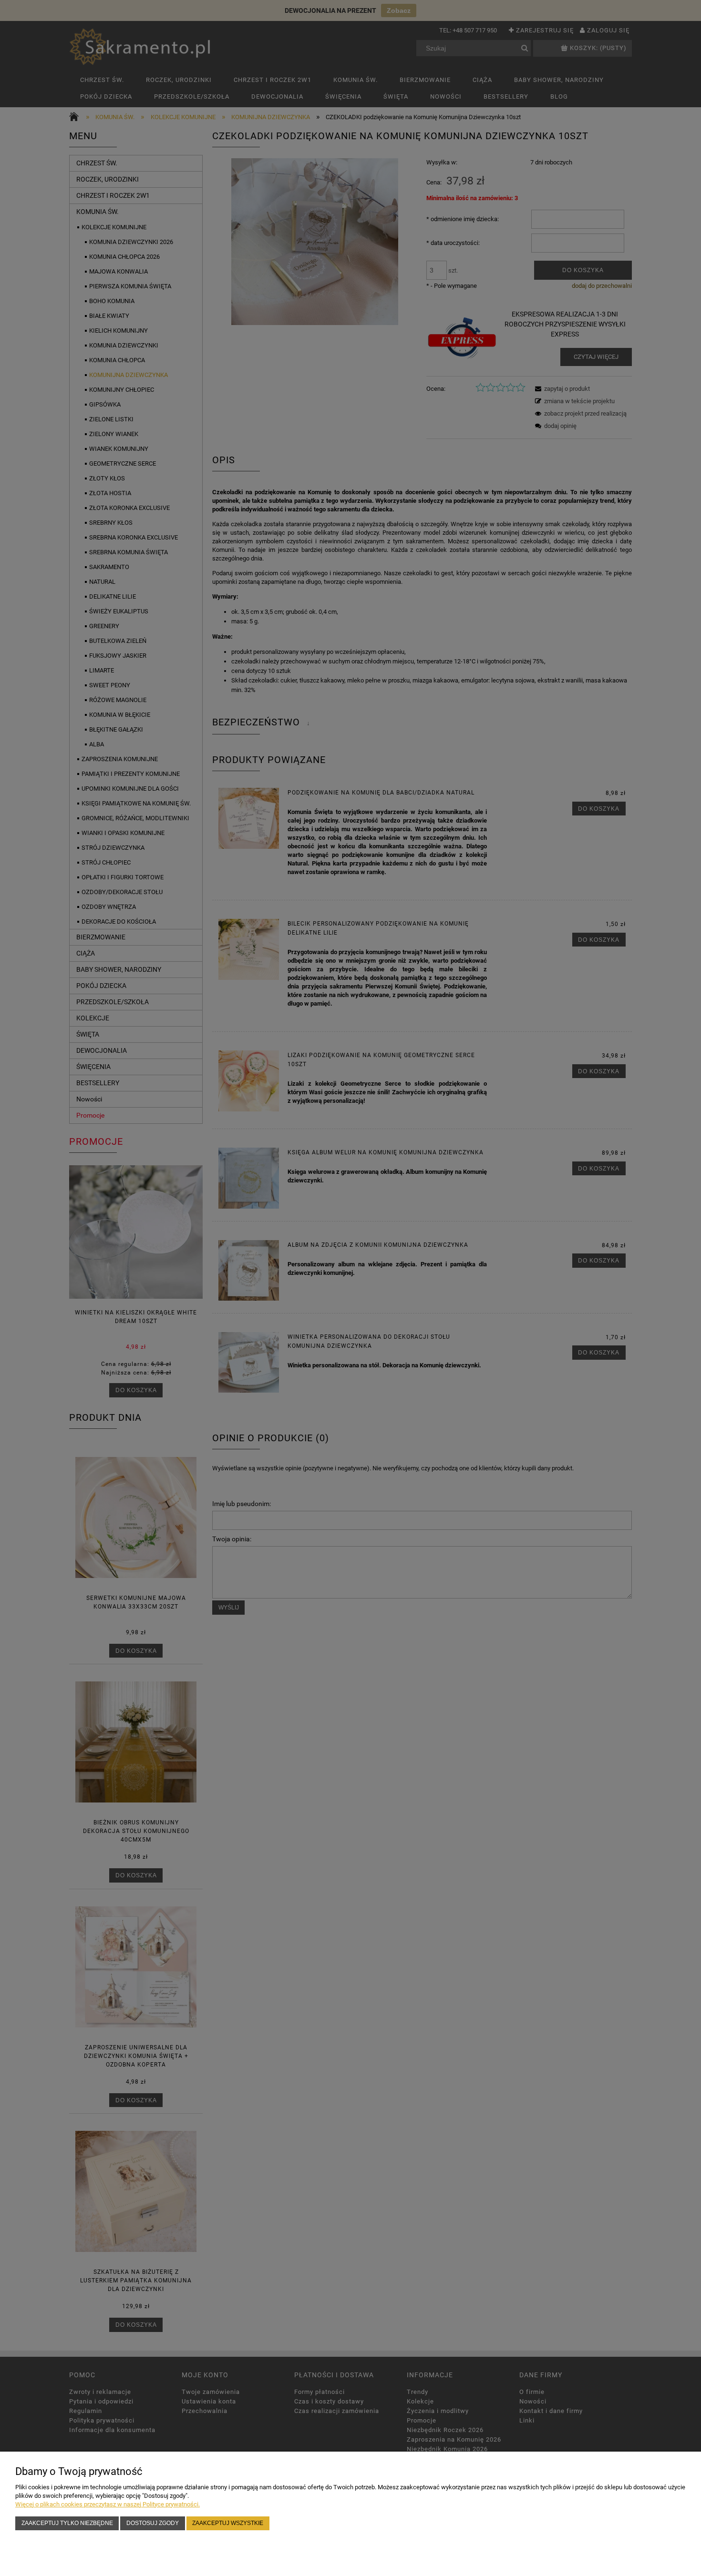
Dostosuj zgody (153, 2523)
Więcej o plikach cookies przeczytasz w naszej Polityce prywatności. (108, 2504)
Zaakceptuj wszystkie (228, 2523)
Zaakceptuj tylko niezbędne (67, 2523)
